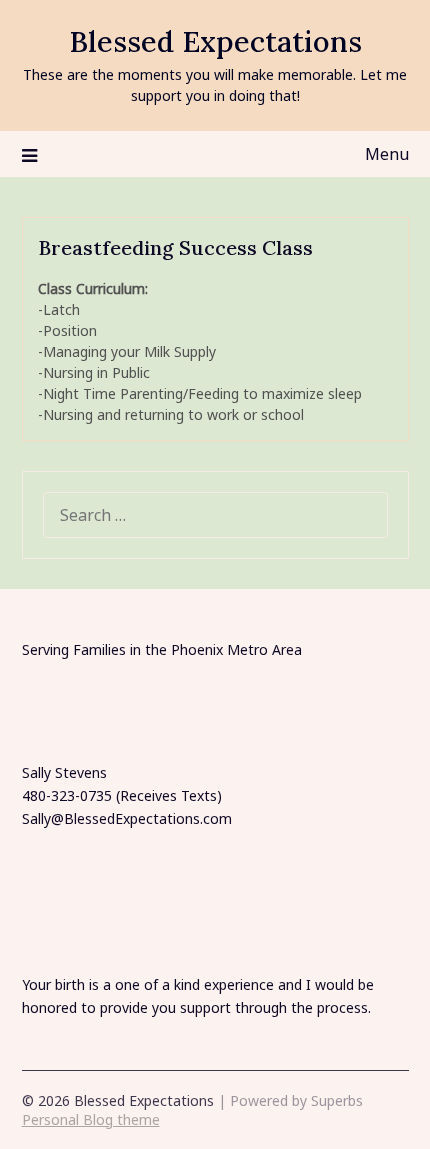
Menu (387, 154)
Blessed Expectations (215, 41)
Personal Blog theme (91, 1119)
